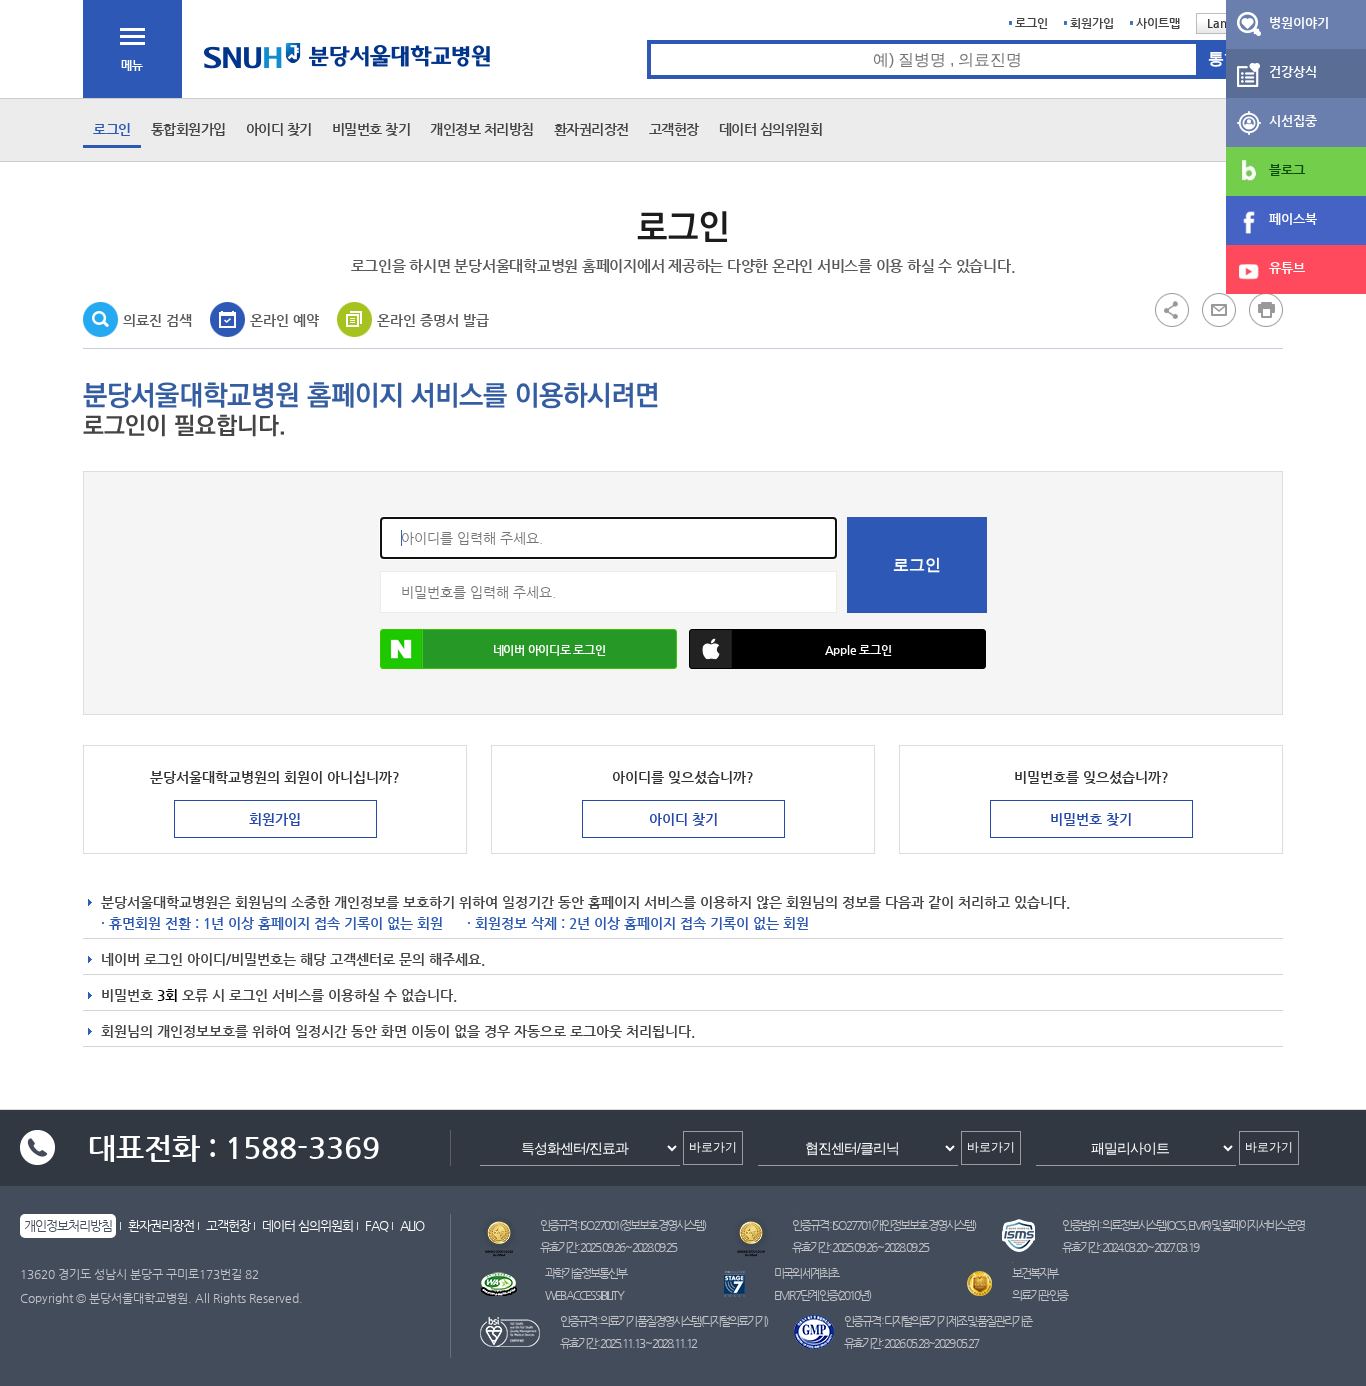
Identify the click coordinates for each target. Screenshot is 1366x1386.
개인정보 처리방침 (482, 129)
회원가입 (1092, 23)
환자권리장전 (591, 129)
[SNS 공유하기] (1172, 309)
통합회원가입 (188, 129)
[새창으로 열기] (1219, 309)
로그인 (1031, 23)
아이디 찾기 (279, 129)
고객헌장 (674, 129)
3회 (167, 995)
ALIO (412, 1225)
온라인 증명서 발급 (433, 320)
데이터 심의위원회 (771, 129)
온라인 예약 (284, 320)
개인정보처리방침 (68, 1225)
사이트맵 (1158, 23)
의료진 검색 (157, 320)
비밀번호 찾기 (371, 129)
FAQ (376, 1225)
